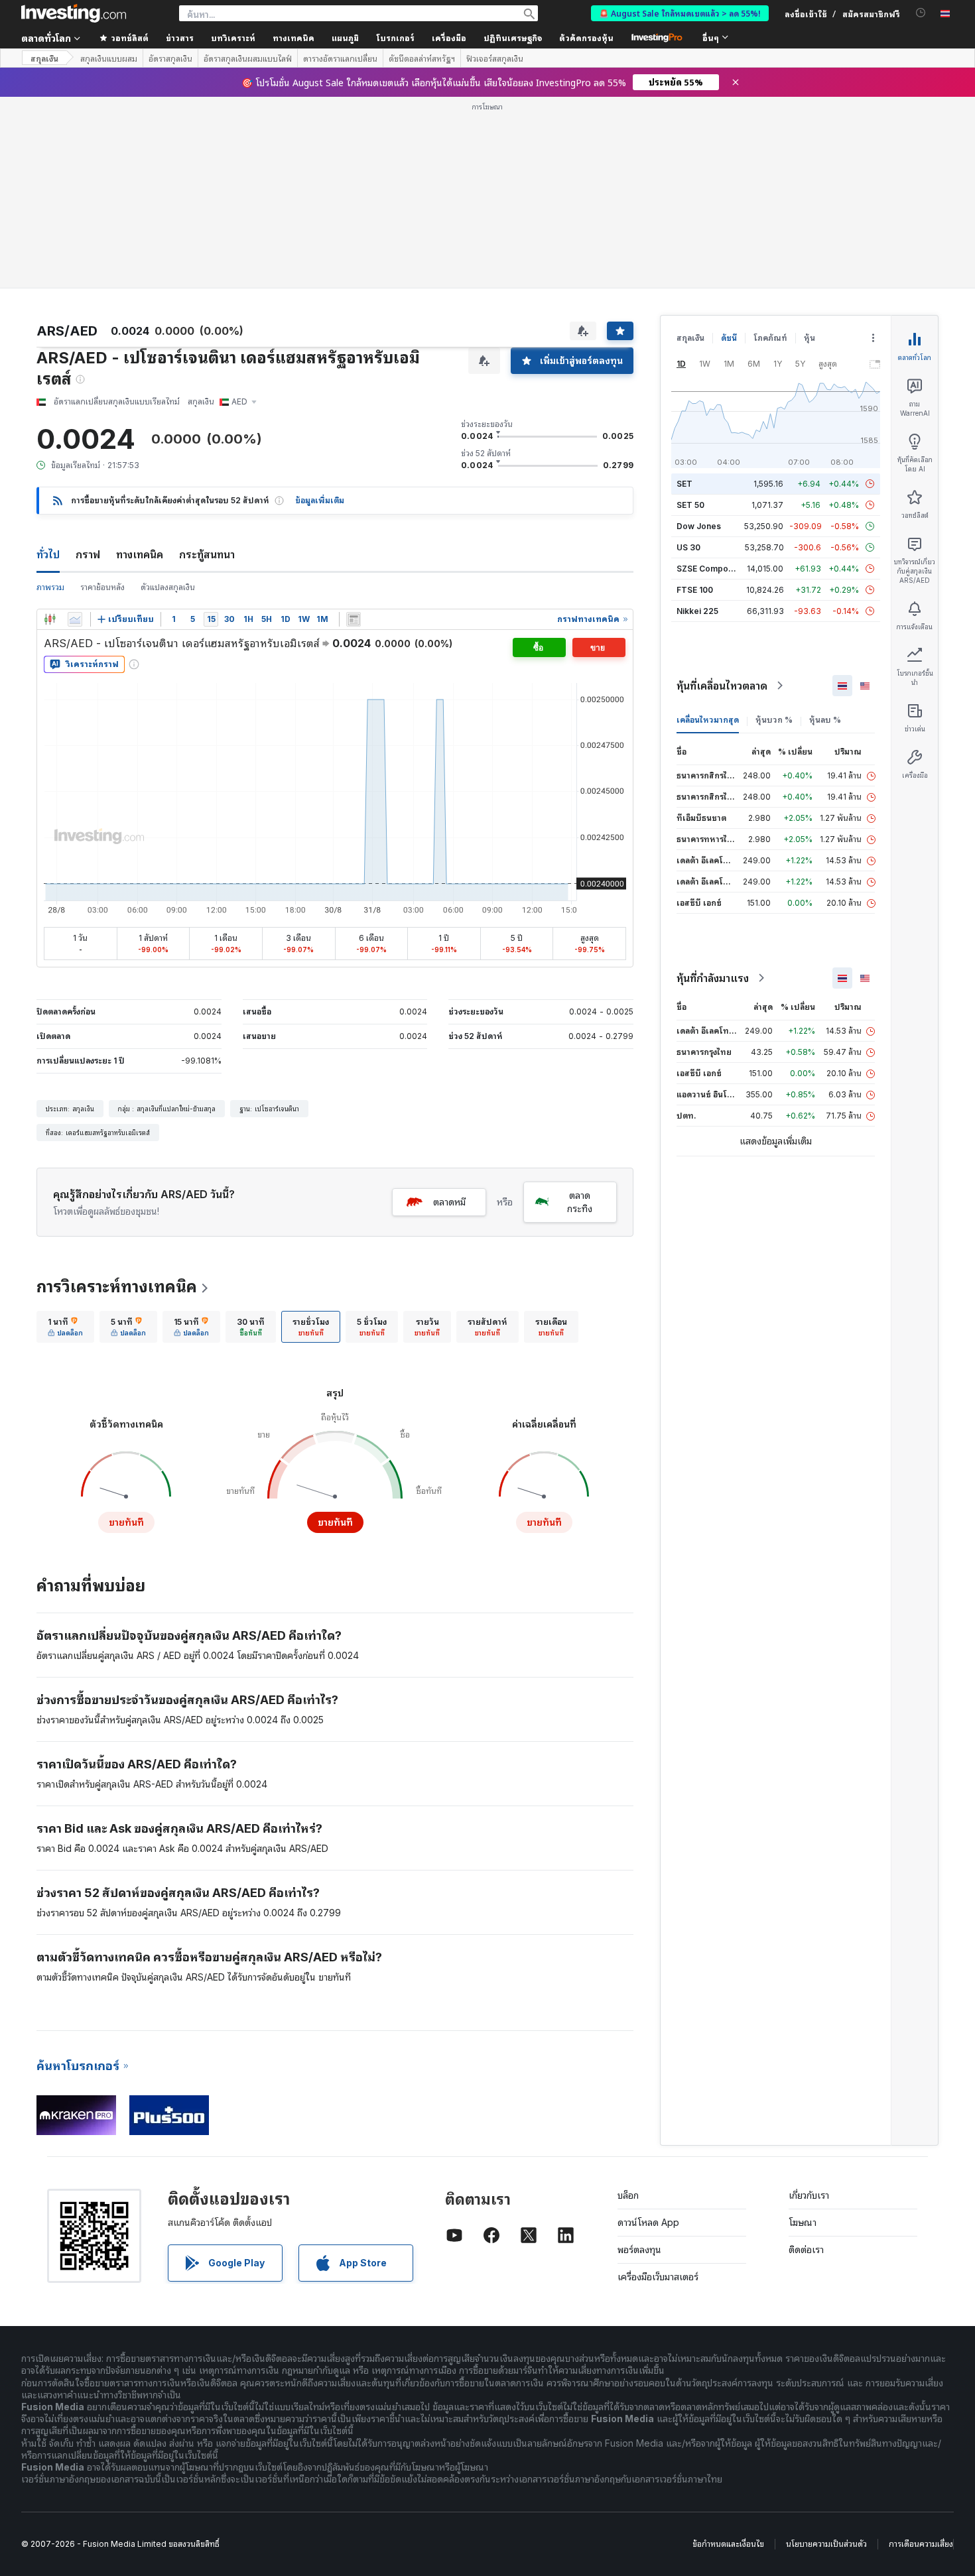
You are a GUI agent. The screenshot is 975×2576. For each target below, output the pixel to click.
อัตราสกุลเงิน (170, 58)
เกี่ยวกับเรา (809, 2195)
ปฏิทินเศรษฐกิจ (513, 37)
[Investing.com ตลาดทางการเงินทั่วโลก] (74, 13)
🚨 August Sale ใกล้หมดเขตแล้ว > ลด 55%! (680, 13)
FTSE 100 (695, 590)
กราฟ (88, 554)
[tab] (65, 1327)
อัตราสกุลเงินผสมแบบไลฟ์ (248, 58)
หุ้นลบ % (825, 720)
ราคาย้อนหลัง (102, 587)
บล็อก (628, 2195)
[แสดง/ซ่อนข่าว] (354, 619)
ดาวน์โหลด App (648, 2222)
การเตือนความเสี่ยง (921, 2544)
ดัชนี (729, 338)
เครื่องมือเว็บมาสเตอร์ (658, 2277)
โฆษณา (803, 2222)
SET (684, 484)
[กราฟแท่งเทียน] (50, 619)
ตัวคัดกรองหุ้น (586, 37)
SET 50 (690, 505)
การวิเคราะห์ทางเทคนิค (117, 1287)
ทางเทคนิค (140, 554)
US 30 (688, 547)
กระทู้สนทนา (207, 554)
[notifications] (921, 13)
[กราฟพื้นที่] (75, 619)
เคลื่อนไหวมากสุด (708, 720)
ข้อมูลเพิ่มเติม (320, 500)
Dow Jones (699, 526)
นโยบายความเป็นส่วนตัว (826, 2544)
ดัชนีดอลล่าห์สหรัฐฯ (422, 58)
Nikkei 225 (697, 611)
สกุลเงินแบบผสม (109, 58)
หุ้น (810, 338)
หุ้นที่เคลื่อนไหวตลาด (722, 686)
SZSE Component (711, 569)
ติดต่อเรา (806, 2249)
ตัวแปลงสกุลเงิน (168, 587)
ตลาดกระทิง (580, 1202)
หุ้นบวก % (774, 720)
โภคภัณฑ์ (770, 338)
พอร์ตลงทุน (639, 2249)
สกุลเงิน (44, 58)
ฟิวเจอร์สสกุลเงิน (495, 58)
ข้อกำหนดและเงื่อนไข (728, 2544)
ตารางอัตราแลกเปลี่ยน (340, 58)
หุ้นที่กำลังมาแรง (713, 978)
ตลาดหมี (449, 1202)
